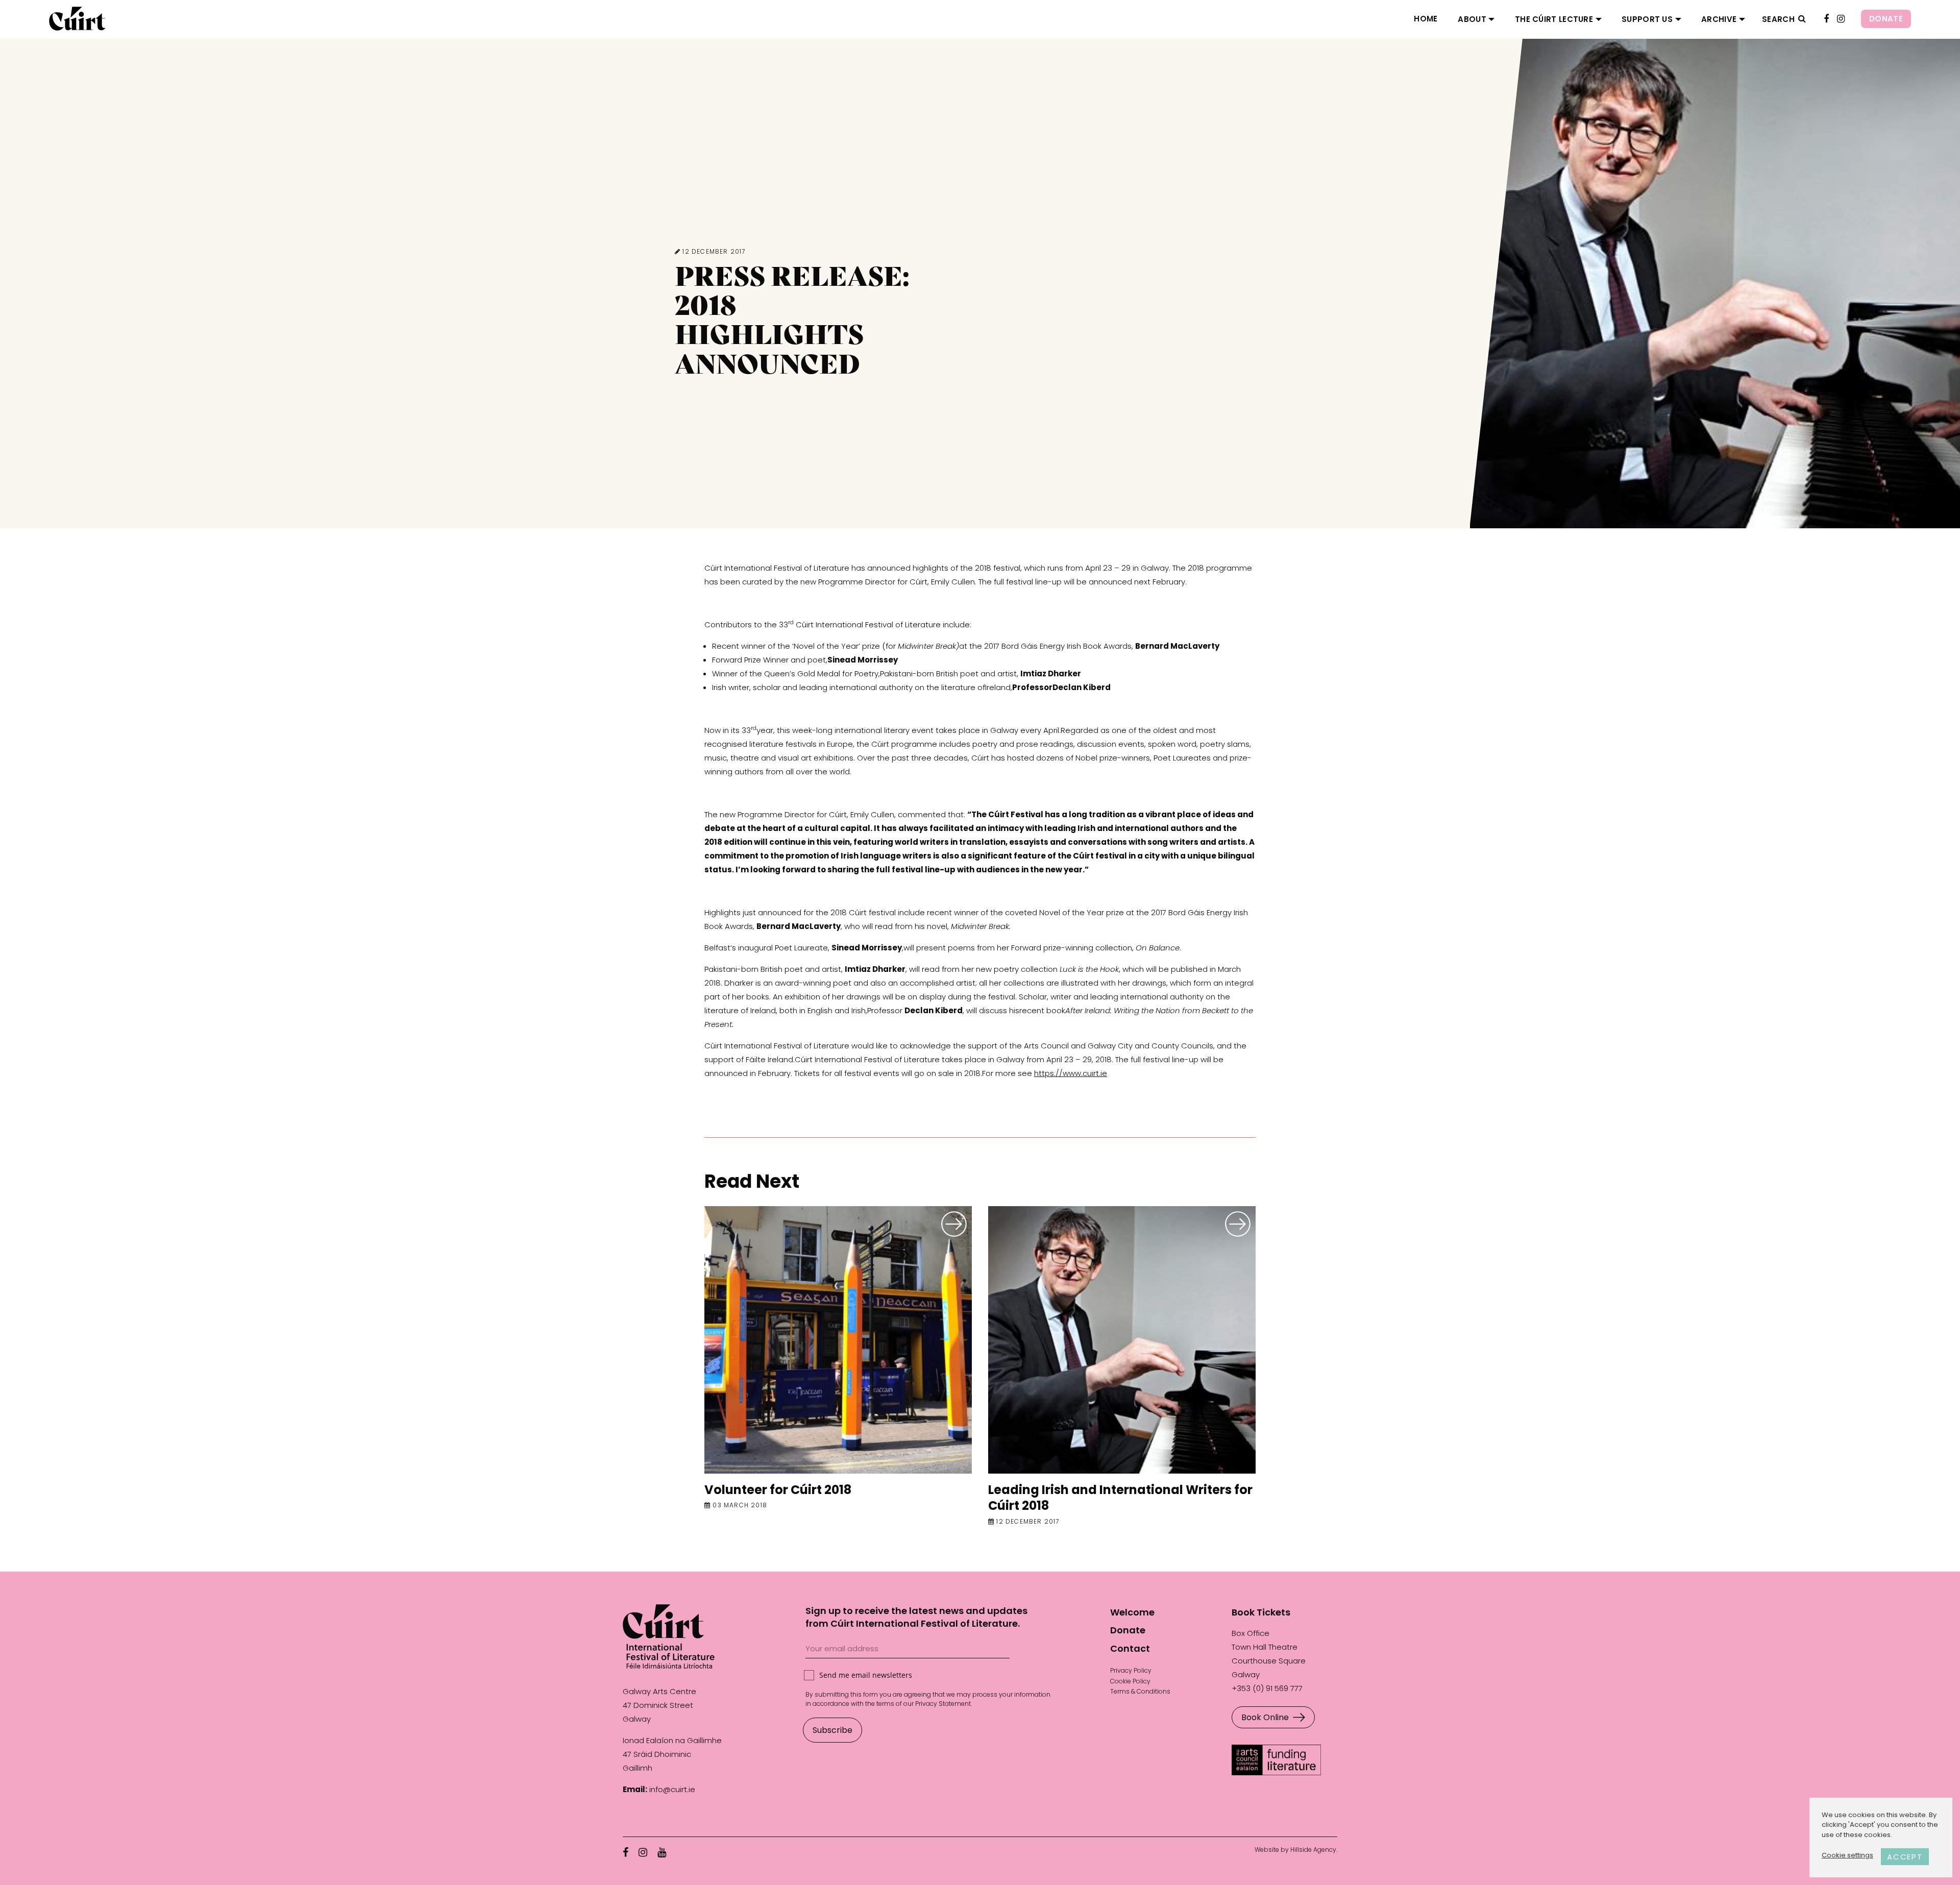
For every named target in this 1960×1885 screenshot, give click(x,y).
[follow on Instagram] (1841, 19)
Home (1426, 19)
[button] (1802, 19)
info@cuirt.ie (672, 1789)
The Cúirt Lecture (1554, 19)
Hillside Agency (1313, 1850)
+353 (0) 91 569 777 (1267, 1688)
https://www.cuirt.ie (1071, 1073)
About (1472, 19)
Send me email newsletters (866, 1675)
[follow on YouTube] (662, 1852)
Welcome (1132, 1612)
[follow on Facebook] (1826, 19)
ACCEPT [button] (1905, 1857)
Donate (1886, 19)
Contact (1130, 1648)
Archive (1719, 19)
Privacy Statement (943, 1704)
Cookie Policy (1130, 1681)
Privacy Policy (1131, 1670)
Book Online (1265, 1717)
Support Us (1647, 19)
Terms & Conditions (1140, 1691)
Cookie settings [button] (1847, 1855)
